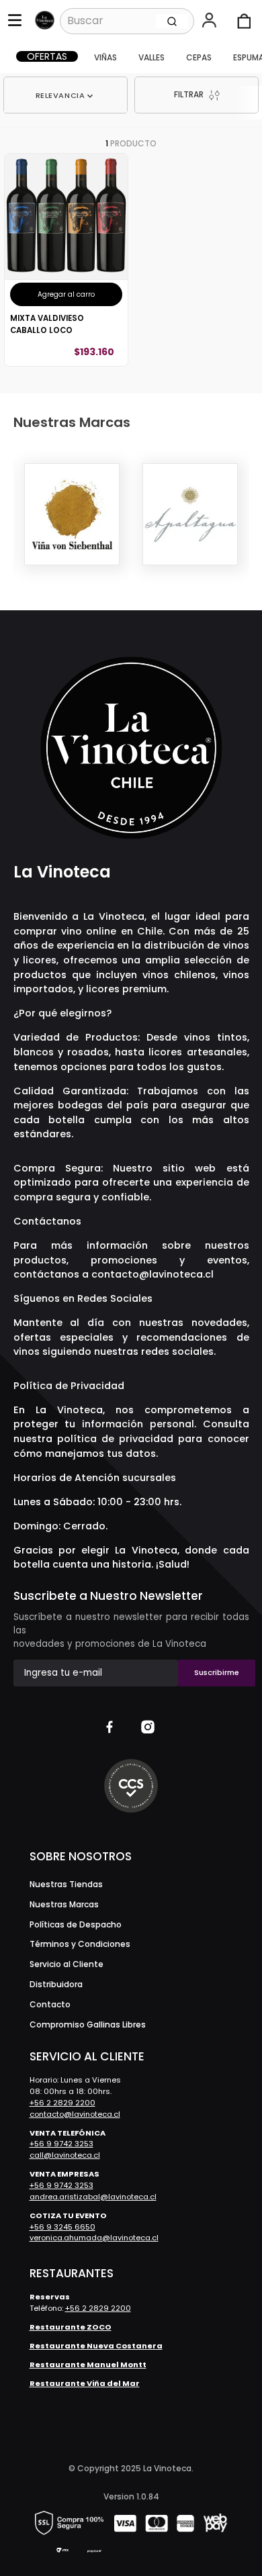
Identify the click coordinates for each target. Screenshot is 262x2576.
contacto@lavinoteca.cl (152, 1274)
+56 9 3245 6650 (62, 2227)
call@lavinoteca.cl (65, 2155)
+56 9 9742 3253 (61, 2144)
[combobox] (127, 21)
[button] (211, 21)
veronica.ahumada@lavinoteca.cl (94, 2238)
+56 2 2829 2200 (62, 2103)
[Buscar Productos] (172, 21)
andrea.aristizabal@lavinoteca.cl (93, 2197)
